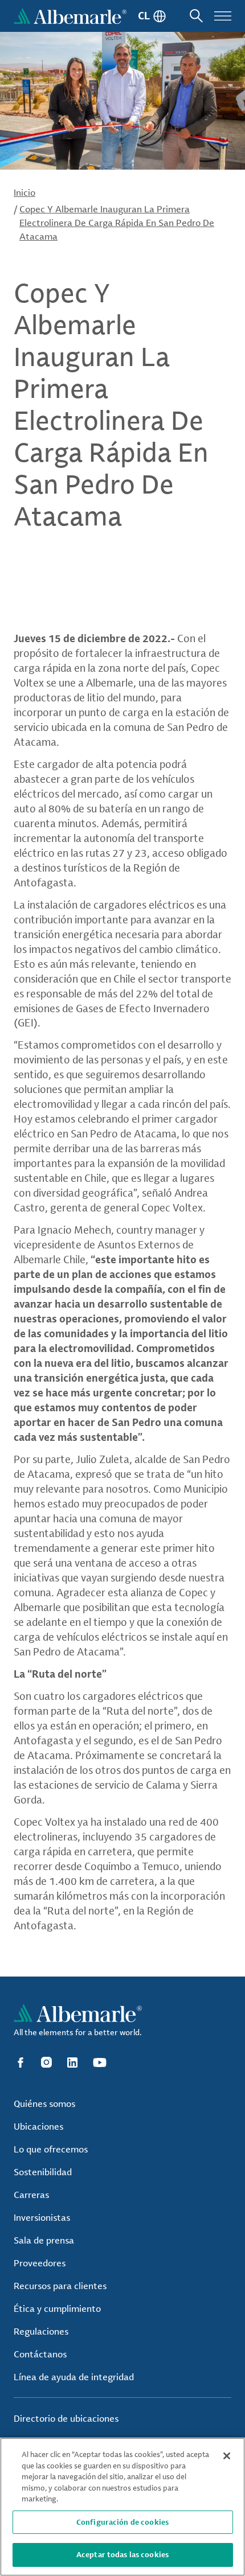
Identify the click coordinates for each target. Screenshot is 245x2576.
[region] (122, 2507)
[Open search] (196, 16)
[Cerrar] (227, 2456)
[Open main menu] (223, 16)
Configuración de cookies (122, 2522)
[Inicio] (70, 16)
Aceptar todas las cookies (122, 2554)
